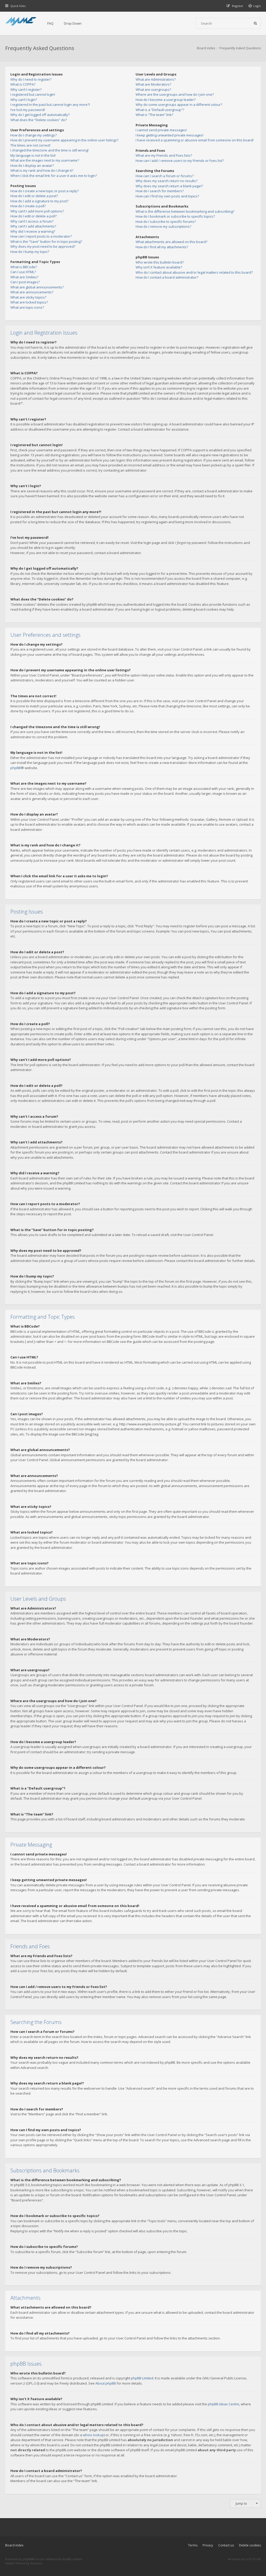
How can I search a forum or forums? (165, 176)
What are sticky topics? (28, 297)
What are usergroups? (153, 89)
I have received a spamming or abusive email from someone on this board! (195, 140)
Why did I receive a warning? (33, 231)
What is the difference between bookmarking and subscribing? (185, 211)
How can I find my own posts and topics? (167, 196)
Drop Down (73, 23)
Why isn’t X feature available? (159, 267)
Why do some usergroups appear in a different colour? (179, 105)
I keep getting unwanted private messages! (169, 135)
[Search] (255, 23)
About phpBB (106, 2383)
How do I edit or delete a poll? (34, 216)
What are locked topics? (29, 302)
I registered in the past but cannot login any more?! (50, 105)
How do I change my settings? (34, 135)
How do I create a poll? (28, 206)
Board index (14, 2545)
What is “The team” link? (154, 115)
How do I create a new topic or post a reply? (45, 191)
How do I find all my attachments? (162, 247)
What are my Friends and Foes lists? (164, 155)
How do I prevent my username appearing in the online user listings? (64, 140)
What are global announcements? (37, 287)
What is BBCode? (24, 267)
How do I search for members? (160, 191)
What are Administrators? (156, 79)
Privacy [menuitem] (208, 2545)
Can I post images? (25, 282)
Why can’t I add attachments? (33, 226)
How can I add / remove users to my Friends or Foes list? (180, 161)
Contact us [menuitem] (226, 2545)
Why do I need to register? (31, 79)
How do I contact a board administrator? (167, 277)
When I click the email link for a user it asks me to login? (54, 176)
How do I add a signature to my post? (39, 201)
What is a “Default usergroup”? (160, 110)
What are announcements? (32, 292)
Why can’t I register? (26, 89)
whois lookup (93, 2435)
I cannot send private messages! (161, 130)
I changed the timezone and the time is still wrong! (49, 150)
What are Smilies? (24, 277)
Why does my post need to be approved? (43, 246)
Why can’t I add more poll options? (37, 211)
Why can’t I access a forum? (32, 221)
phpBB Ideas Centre (224, 2404)
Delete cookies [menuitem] (250, 2545)
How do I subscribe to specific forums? (166, 222)
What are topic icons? (27, 307)
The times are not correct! (30, 145)
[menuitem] (255, 6)
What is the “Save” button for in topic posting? (46, 241)
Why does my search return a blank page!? (169, 186)
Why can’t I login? (24, 100)
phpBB (16, 768)
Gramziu (36, 2563)
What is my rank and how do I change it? (42, 170)
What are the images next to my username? (45, 160)
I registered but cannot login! (33, 94)
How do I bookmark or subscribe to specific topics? (175, 216)
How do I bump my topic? (30, 252)
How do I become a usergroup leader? (166, 100)
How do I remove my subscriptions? (163, 226)
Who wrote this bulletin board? (160, 262)
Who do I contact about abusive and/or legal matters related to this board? (194, 272)
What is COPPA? (23, 84)
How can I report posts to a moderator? (41, 236)
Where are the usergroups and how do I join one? (175, 94)
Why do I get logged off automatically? (40, 115)
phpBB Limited (142, 2378)
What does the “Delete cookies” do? (39, 120)
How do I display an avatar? (32, 165)
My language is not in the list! (33, 155)
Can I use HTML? (23, 272)
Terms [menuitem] (193, 2545)
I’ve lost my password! (28, 110)
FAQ (50, 23)
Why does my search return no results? (167, 181)
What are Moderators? (153, 84)
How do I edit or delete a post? (34, 196)
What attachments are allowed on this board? (171, 242)
